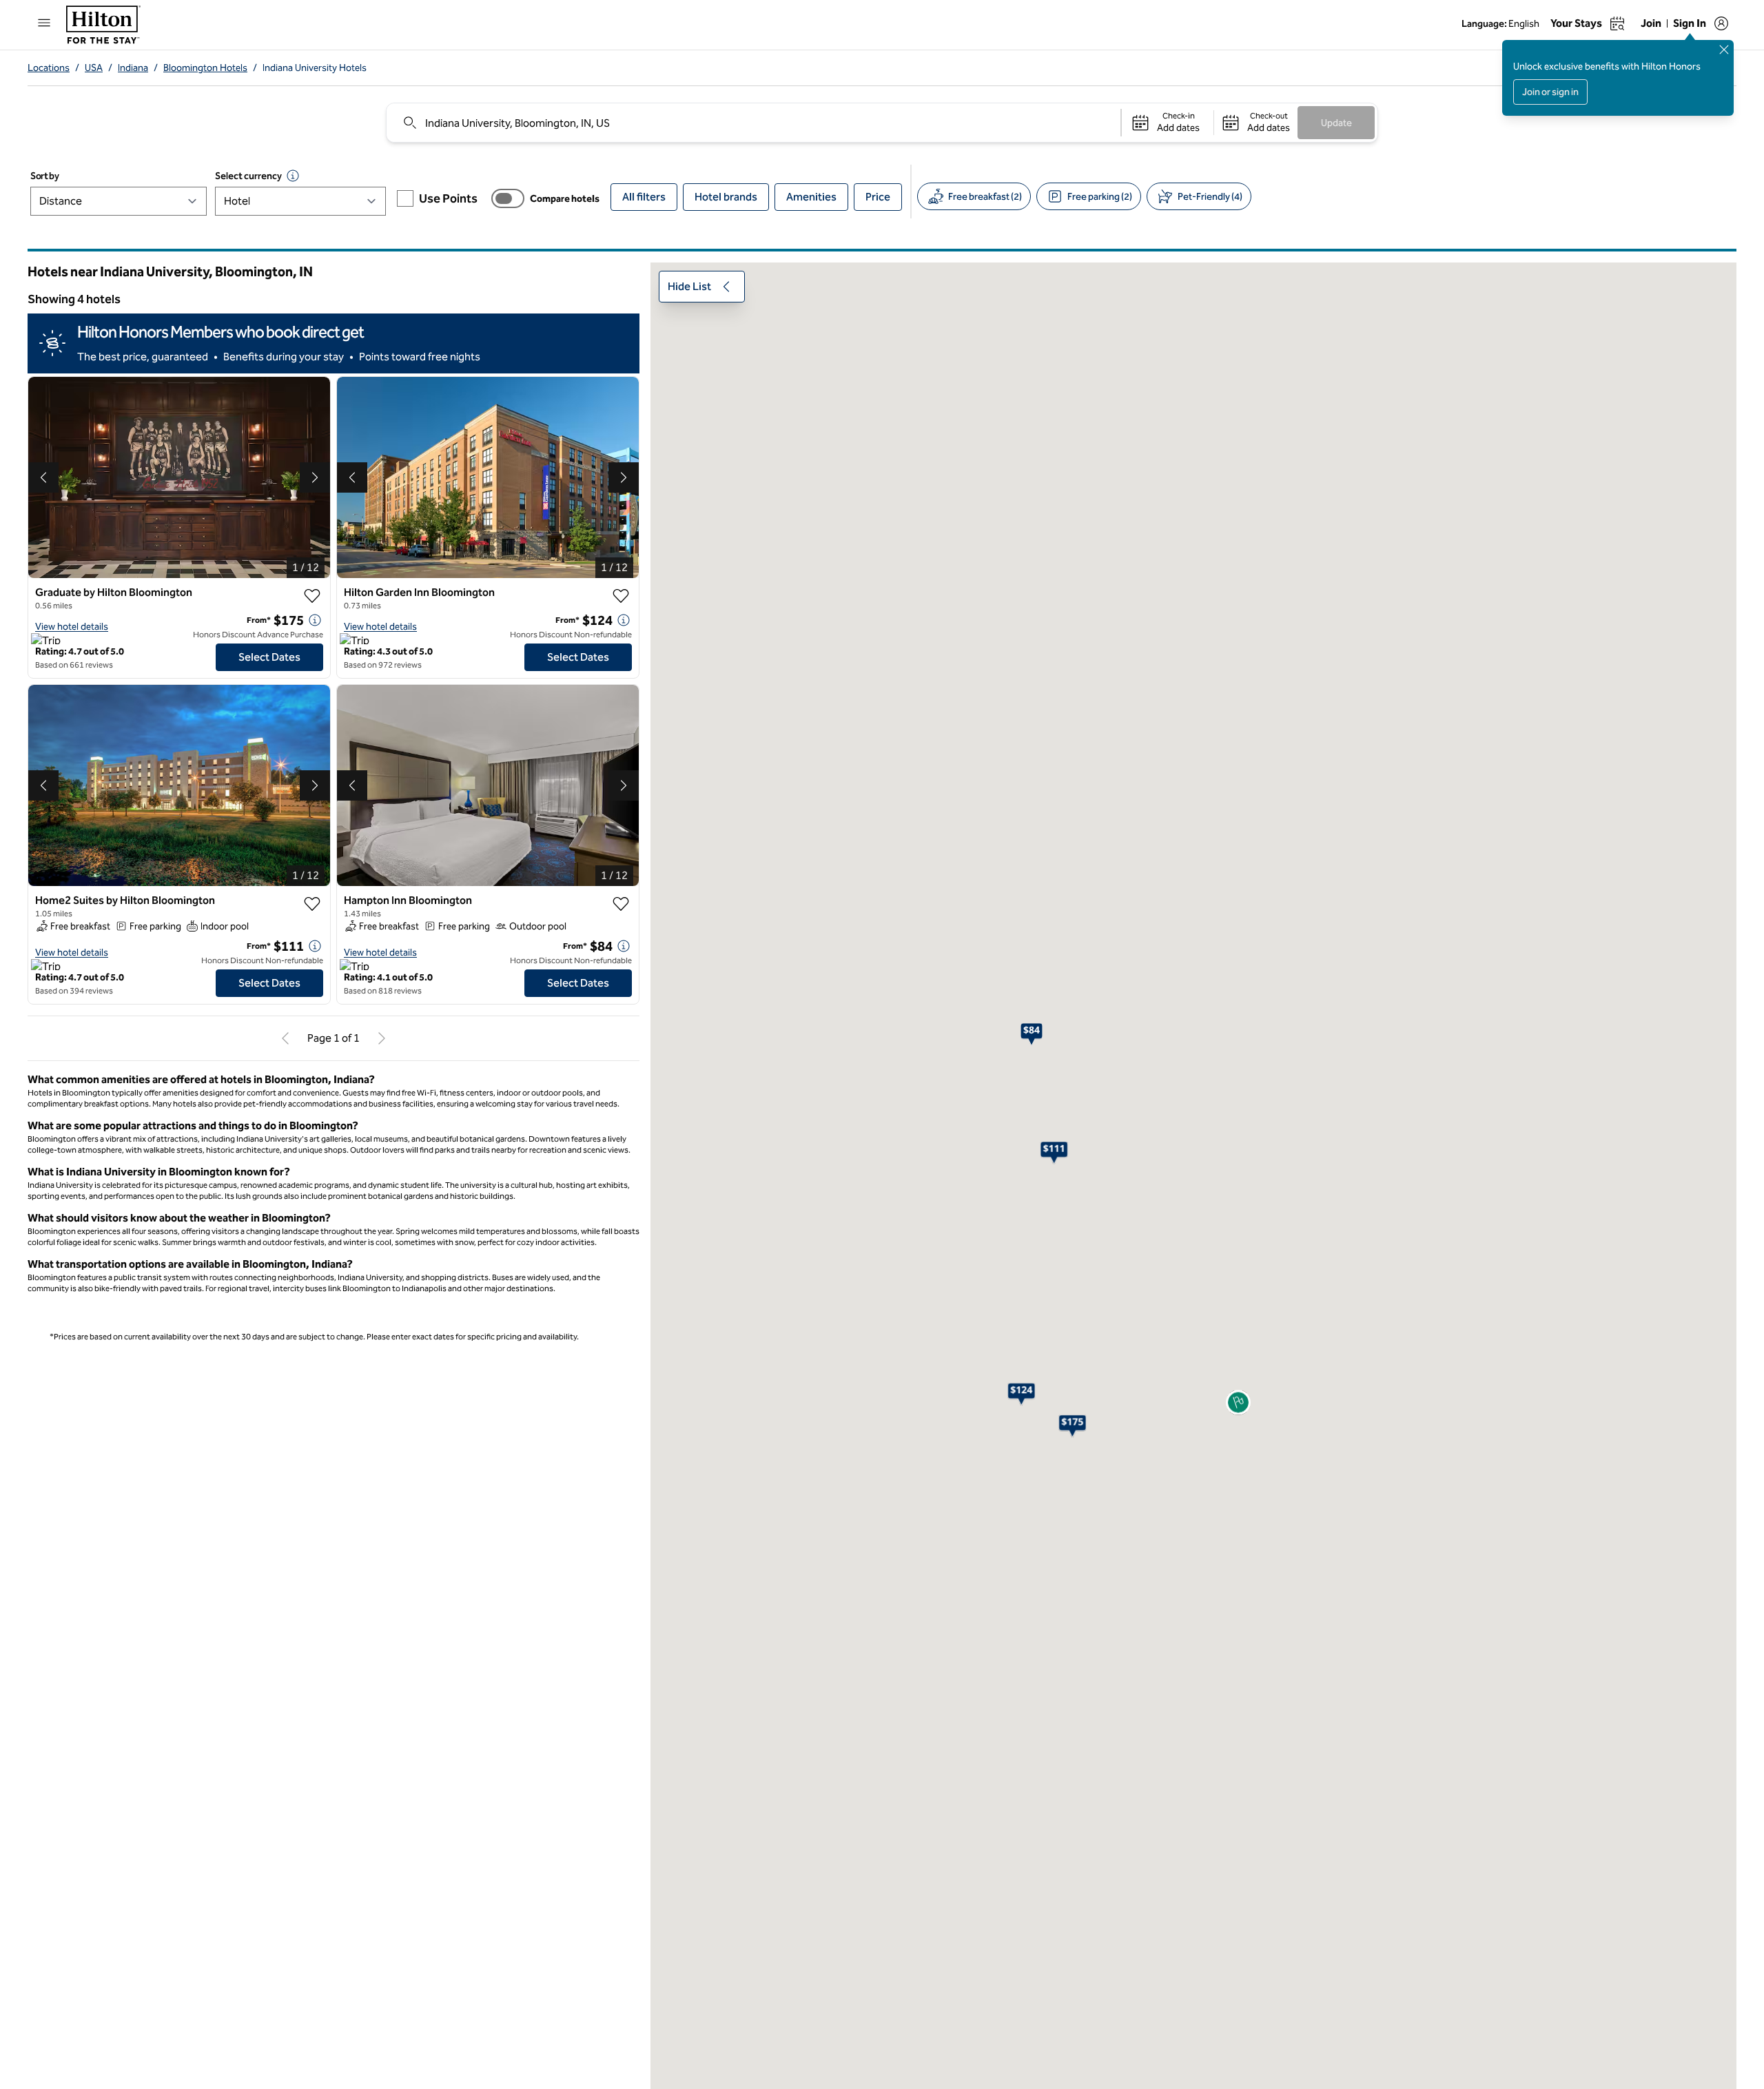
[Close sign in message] (1724, 50)
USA (94, 68)
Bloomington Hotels (205, 68)
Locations (49, 68)
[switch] (508, 198)
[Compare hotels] (508, 198)
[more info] (315, 620)
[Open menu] (44, 23)
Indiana (133, 68)
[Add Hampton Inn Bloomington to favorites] (621, 904)
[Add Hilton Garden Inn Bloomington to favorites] (621, 596)
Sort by (45, 176)
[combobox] (753, 123)
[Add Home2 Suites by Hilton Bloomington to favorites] (312, 904)
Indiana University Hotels (315, 68)
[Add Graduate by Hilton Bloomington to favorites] (312, 596)
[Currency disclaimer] (293, 176)
